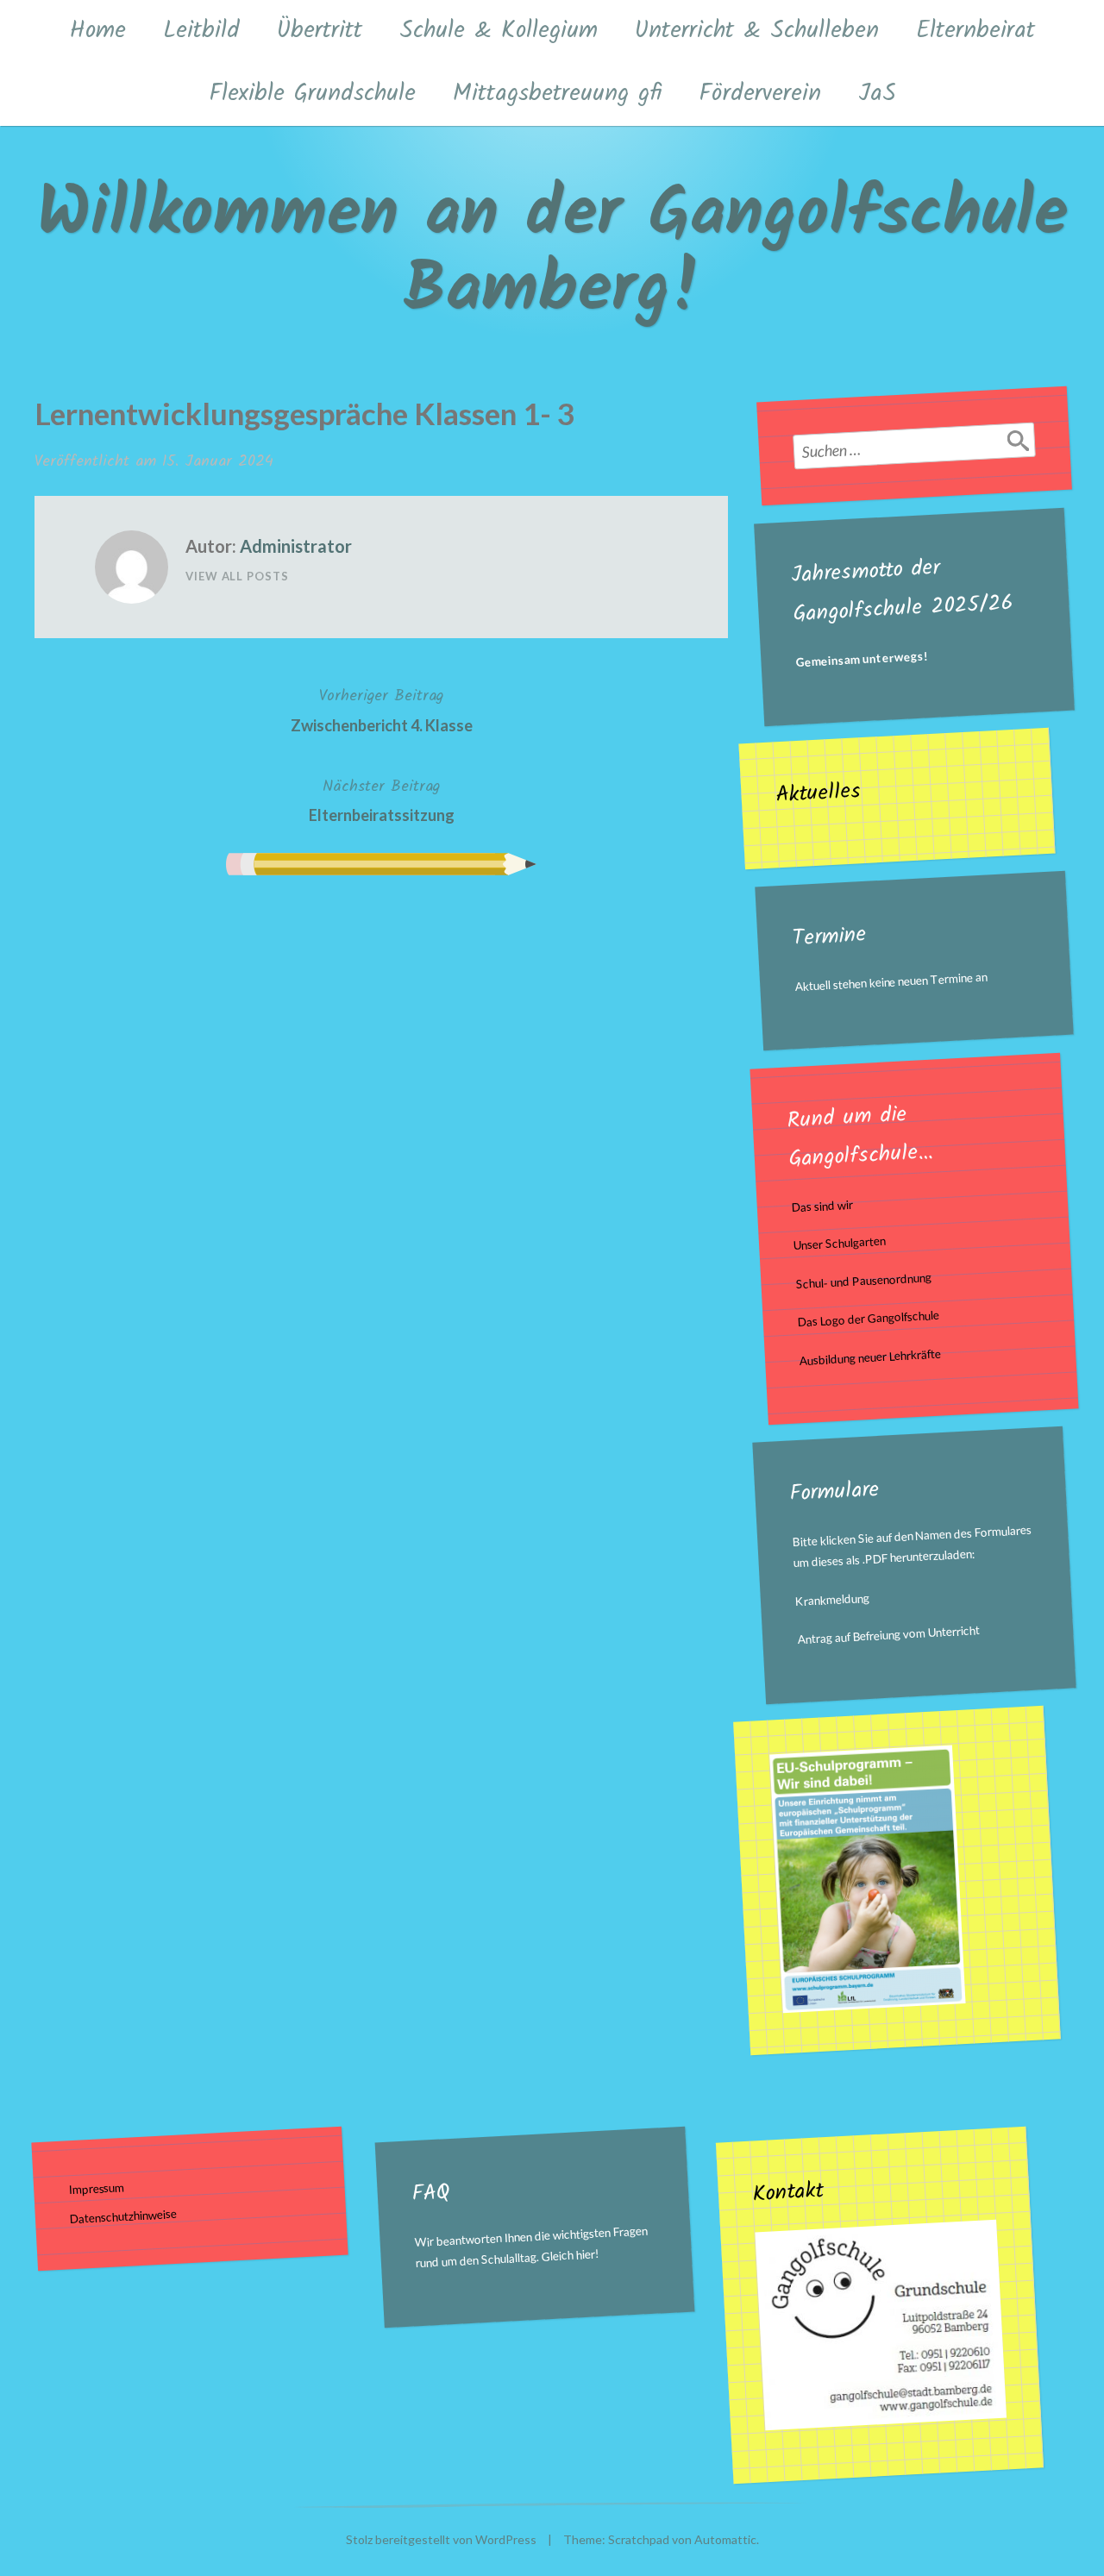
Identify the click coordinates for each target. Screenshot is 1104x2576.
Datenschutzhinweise (124, 2216)
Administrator (296, 546)
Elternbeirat (975, 31)
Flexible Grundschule (312, 94)
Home (98, 31)
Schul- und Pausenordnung (863, 1281)
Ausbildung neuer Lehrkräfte (871, 1357)
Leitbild (201, 31)
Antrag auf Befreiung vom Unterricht (889, 1636)
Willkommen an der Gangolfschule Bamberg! (552, 253)
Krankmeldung (833, 1600)
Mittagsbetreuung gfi (557, 94)
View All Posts (237, 576)
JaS (877, 94)
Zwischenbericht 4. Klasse (382, 709)
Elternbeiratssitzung (382, 799)
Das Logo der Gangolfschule (868, 1319)
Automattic (725, 2539)
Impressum (97, 2188)
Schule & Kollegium (499, 31)
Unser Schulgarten (840, 1244)
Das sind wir (822, 1206)
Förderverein (760, 94)
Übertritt (320, 31)
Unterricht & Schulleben (757, 31)
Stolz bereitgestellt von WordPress (441, 2539)
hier (585, 2254)
